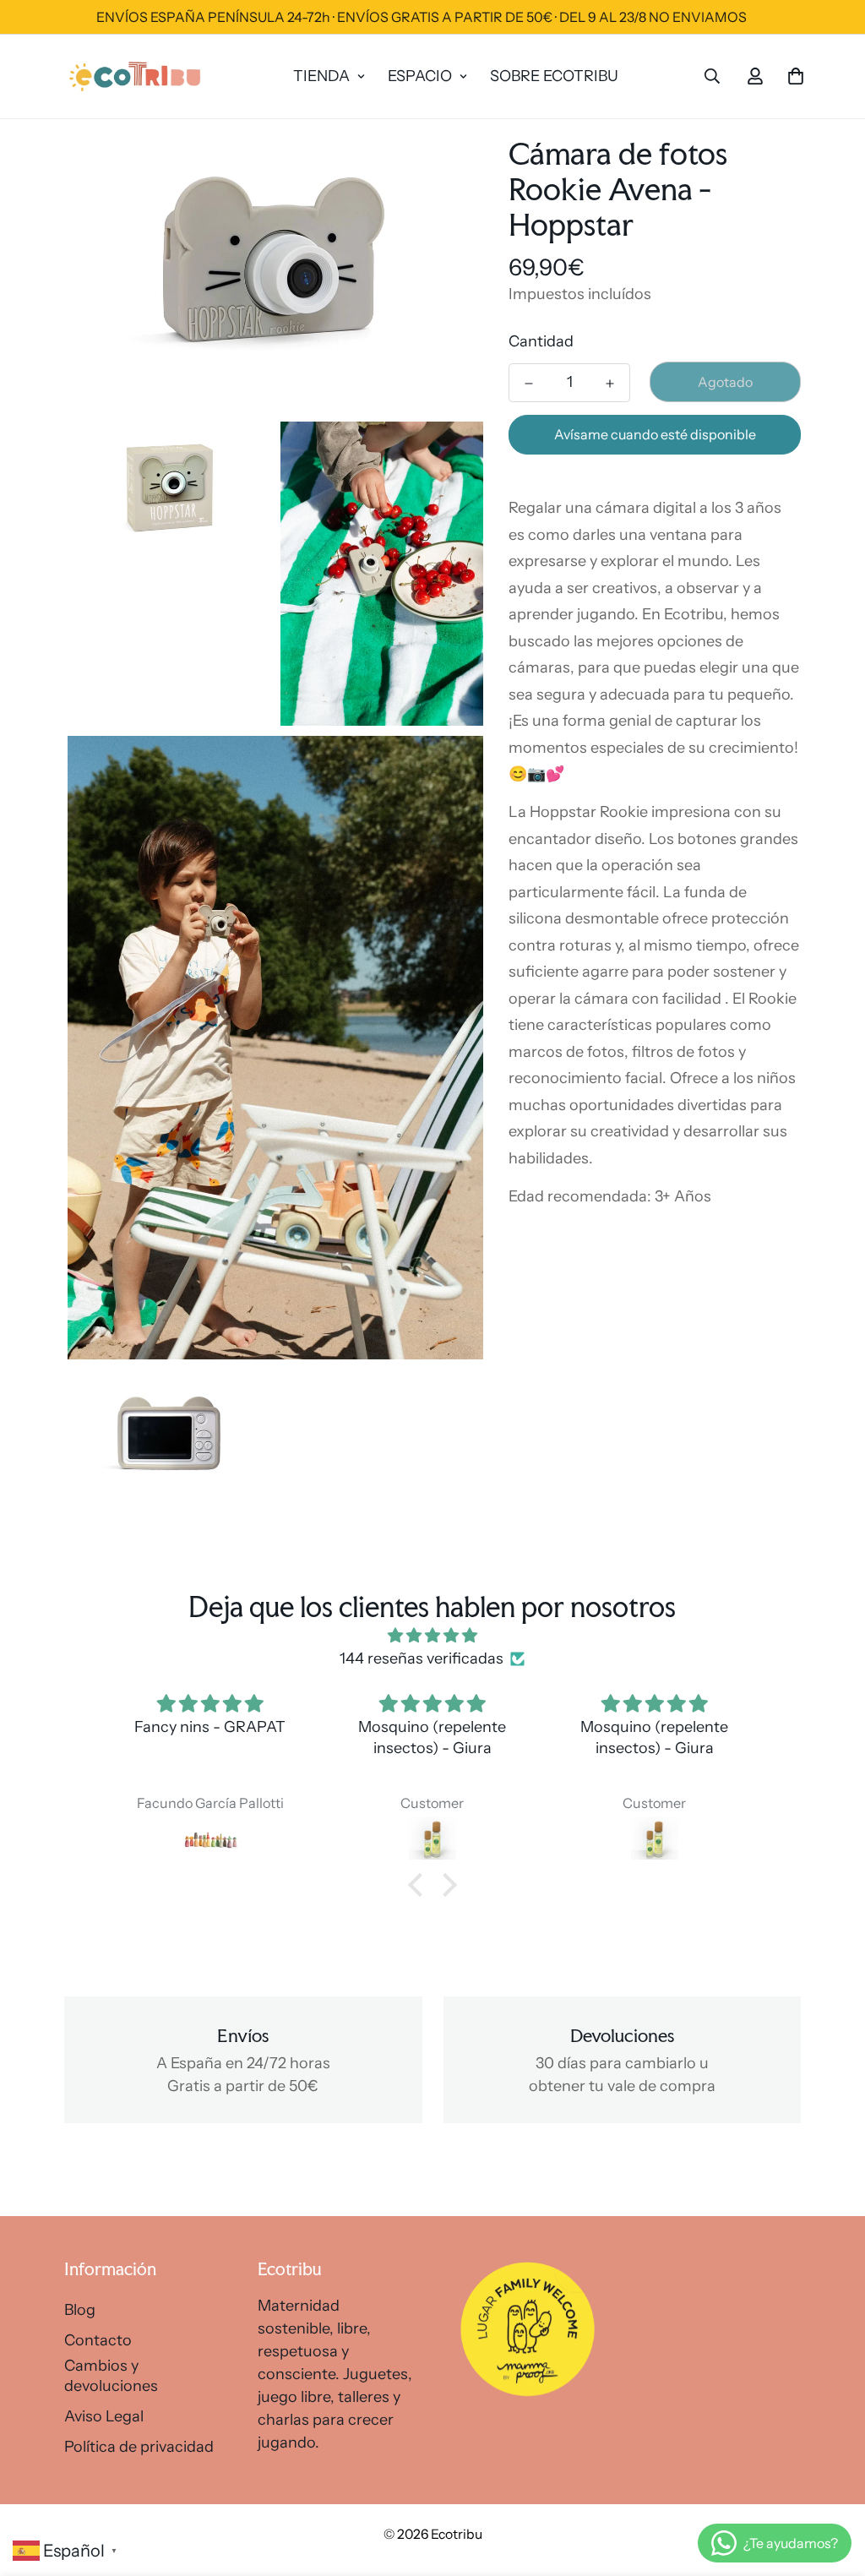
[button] (420, 1885)
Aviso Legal (104, 2416)
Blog (80, 2310)
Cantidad (541, 341)
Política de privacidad (139, 2447)
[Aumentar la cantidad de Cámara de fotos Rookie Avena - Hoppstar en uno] (610, 384)
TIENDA (321, 76)
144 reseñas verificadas (422, 1658)
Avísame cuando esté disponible (655, 434)
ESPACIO (420, 76)
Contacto (98, 2340)
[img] (432, 1636)
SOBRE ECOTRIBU (554, 76)
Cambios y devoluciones (111, 2376)
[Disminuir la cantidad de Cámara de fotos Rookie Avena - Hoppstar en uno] (529, 384)
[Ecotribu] (136, 76)
